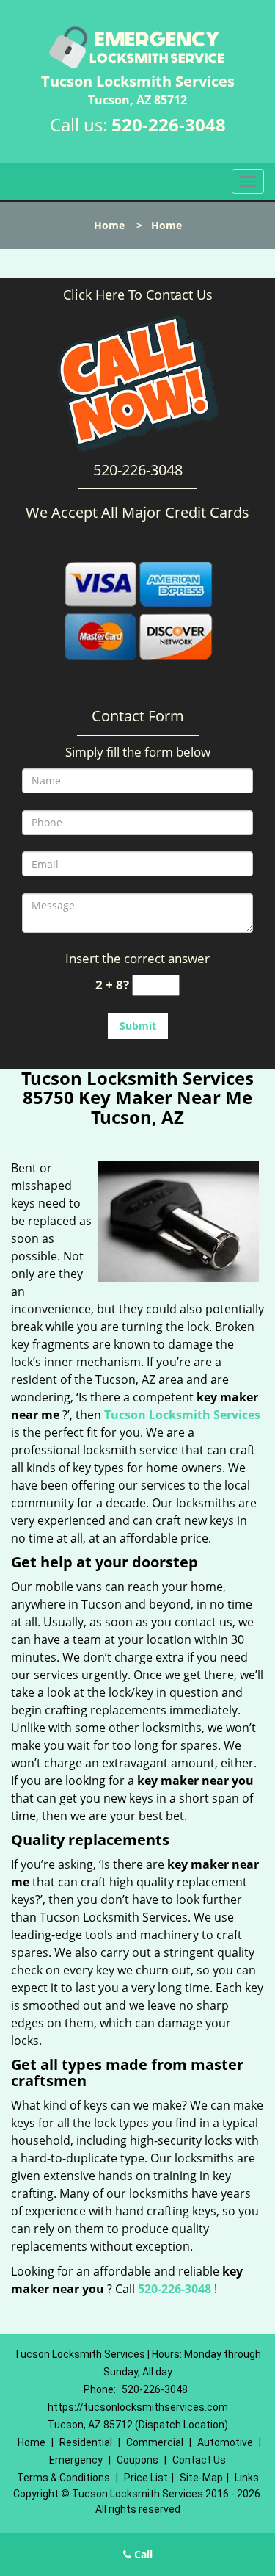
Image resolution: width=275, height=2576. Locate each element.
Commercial (155, 2442)
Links (247, 2478)
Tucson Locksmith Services (182, 1415)
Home (109, 225)
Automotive (225, 2442)
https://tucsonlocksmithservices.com (138, 2407)
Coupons (137, 2460)
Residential (86, 2442)
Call (142, 2554)
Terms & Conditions (63, 2478)
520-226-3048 (169, 125)
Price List (146, 2478)
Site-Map (201, 2478)
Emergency (76, 2460)
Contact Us (199, 2460)
